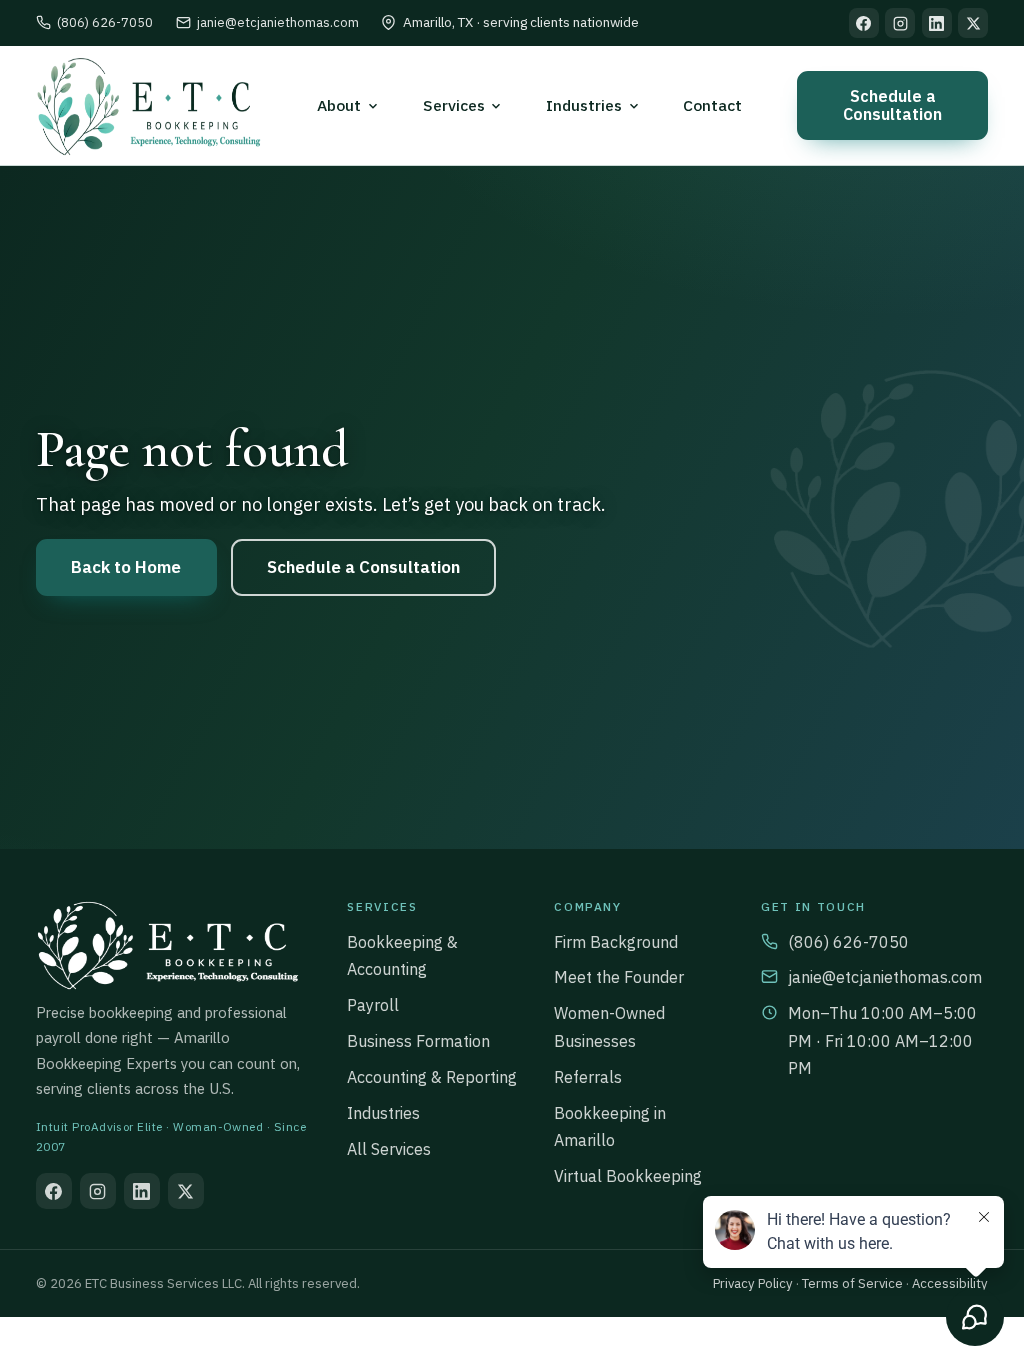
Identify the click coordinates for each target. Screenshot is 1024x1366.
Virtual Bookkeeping (628, 1176)
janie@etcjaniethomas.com (278, 22)
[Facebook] (864, 23)
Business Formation (418, 1041)
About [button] (339, 105)
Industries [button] (584, 105)
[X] (973, 23)
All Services (389, 1149)
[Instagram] (900, 23)
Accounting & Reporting (432, 1077)
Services (454, 105)
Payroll (373, 1005)
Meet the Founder (619, 977)
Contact (712, 105)
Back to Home (126, 567)
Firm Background (616, 942)
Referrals (588, 1077)
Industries (383, 1113)
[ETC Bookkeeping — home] (149, 106)
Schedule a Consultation (892, 105)
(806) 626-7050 (105, 22)
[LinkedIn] (937, 23)
